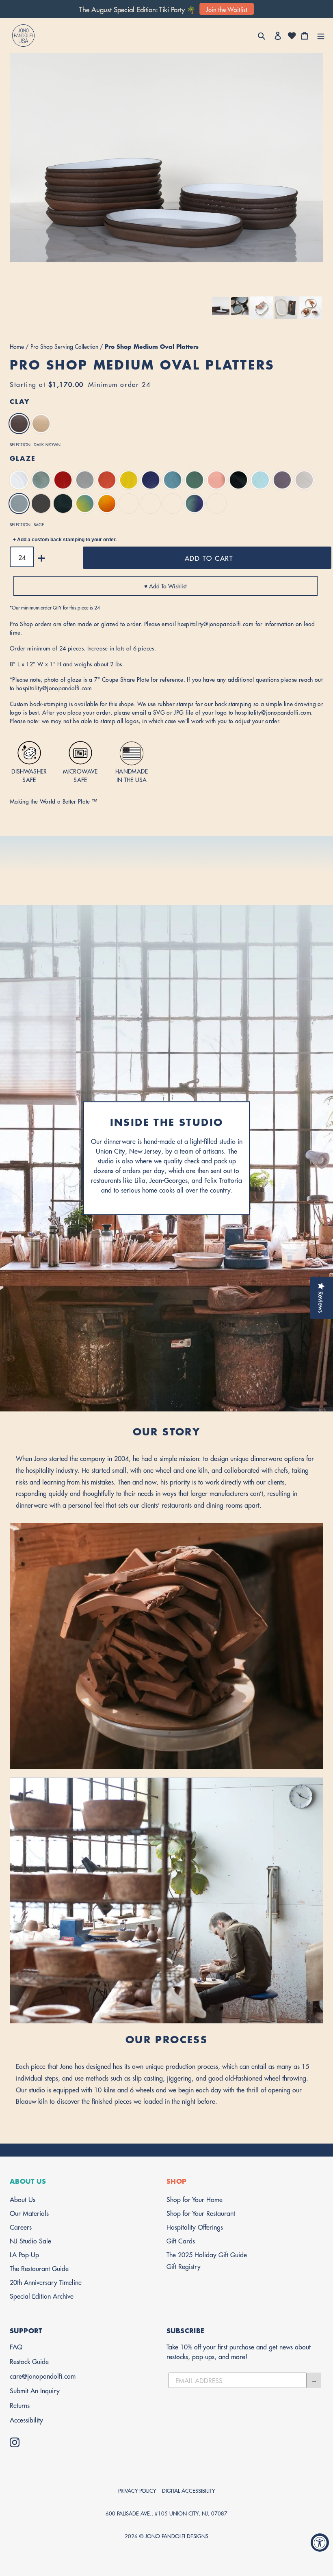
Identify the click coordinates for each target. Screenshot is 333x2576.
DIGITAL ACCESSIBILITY (188, 2490)
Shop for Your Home (195, 2199)
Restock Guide (29, 2361)
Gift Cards (181, 2240)
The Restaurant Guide (39, 2268)
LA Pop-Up (24, 2254)
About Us (23, 2199)
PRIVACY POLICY (137, 2490)
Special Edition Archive (42, 2296)
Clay (20, 401)
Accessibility (26, 2419)
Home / (20, 346)
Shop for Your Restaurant (201, 2213)
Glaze (23, 458)
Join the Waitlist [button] (227, 9)
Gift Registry (184, 2266)
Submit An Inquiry (35, 2390)
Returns (20, 2405)
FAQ (16, 2346)
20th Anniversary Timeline (46, 2282)
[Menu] (321, 36)
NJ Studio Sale (30, 2240)
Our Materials (29, 2213)
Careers (21, 2227)
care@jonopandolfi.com (43, 2376)
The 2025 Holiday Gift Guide (207, 2254)
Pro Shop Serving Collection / (68, 346)
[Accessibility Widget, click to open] (320, 2543)
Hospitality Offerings (195, 2227)
